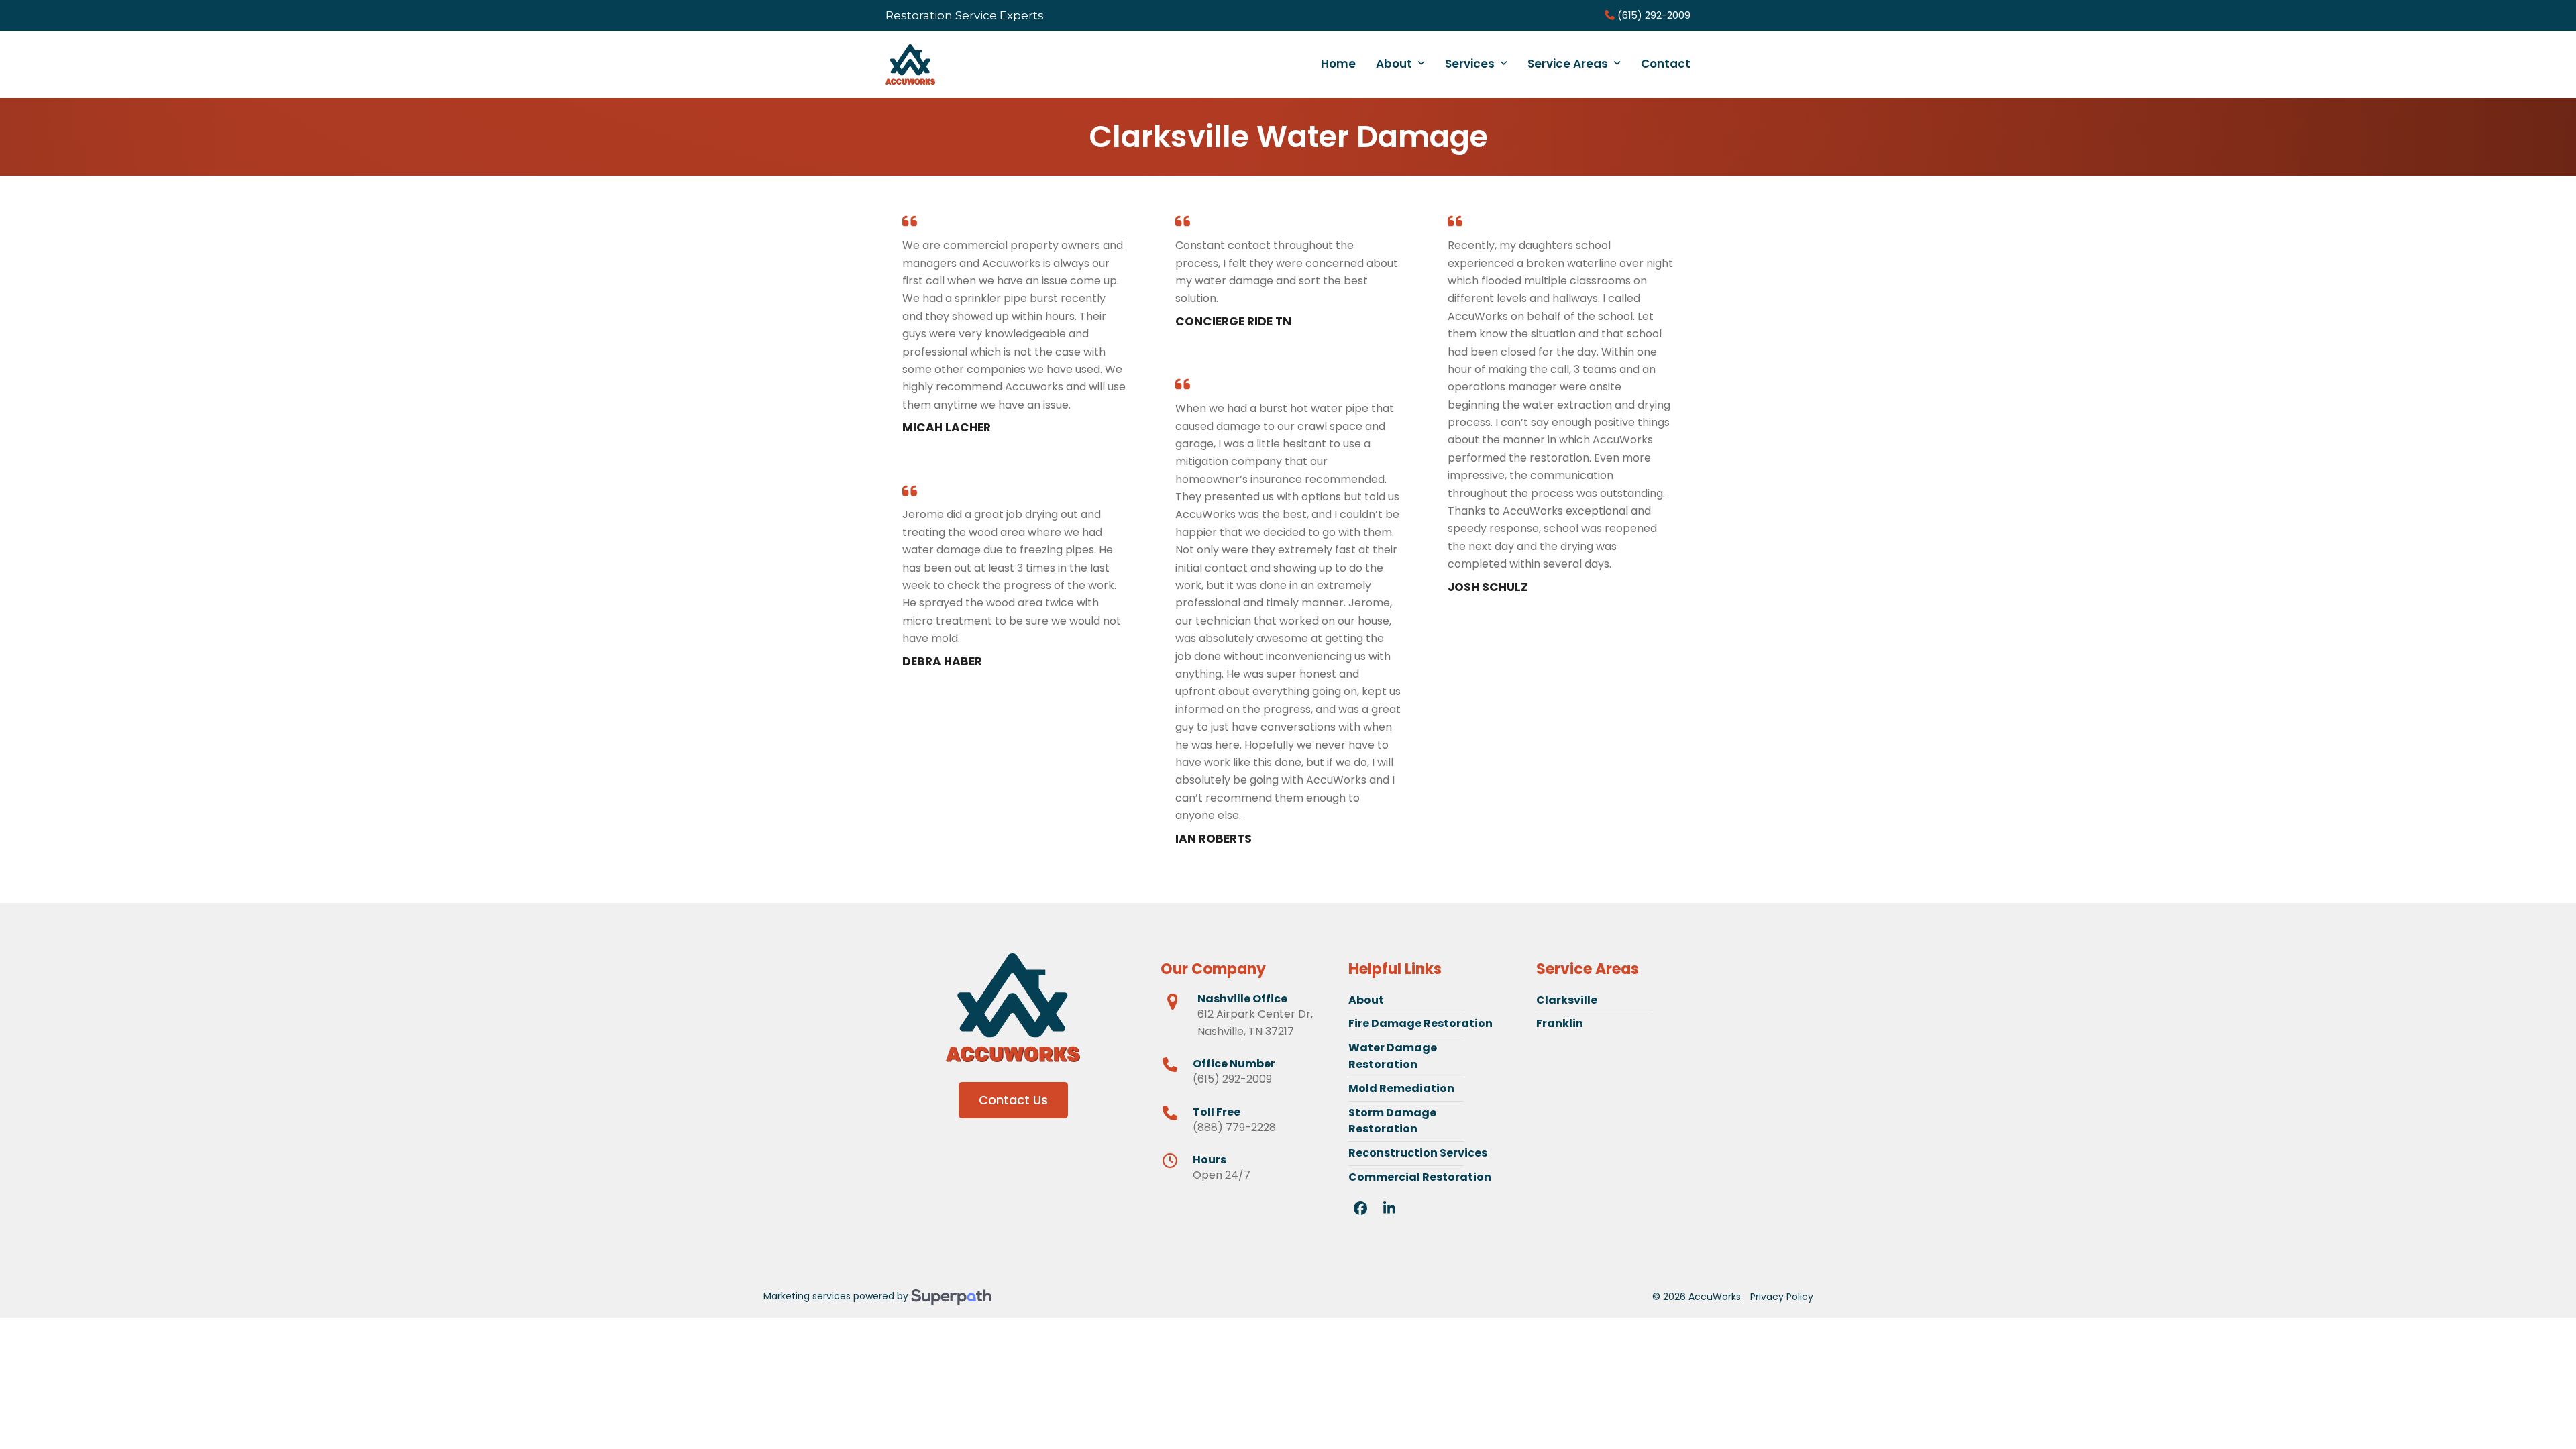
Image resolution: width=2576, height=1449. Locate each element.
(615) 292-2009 (1653, 15)
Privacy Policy (1782, 1297)
